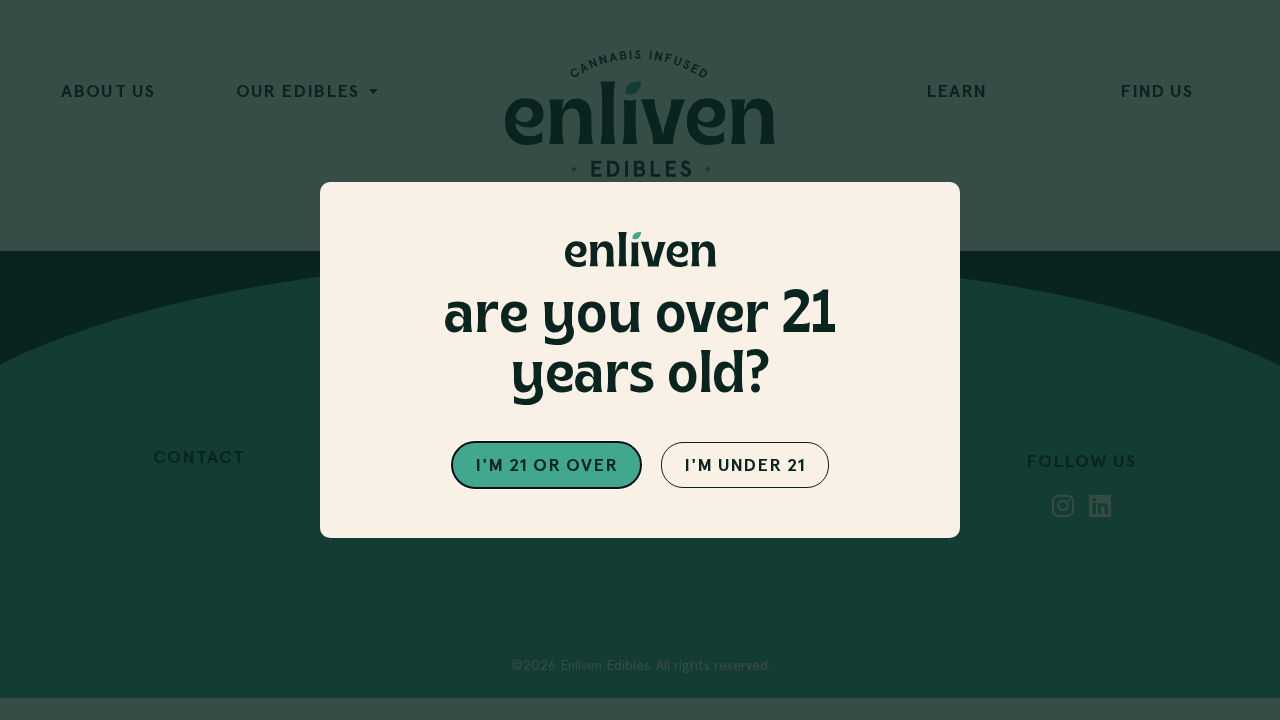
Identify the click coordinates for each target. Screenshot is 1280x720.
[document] (640, 360)
